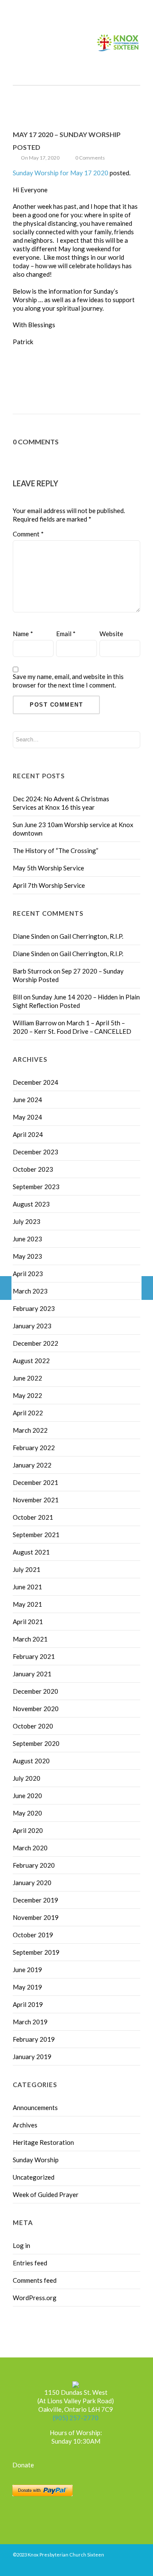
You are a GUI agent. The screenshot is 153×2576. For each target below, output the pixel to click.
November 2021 (36, 1500)
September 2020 (36, 1743)
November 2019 (36, 1917)
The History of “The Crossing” (55, 850)
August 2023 (31, 1204)
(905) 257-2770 (76, 2418)
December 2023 (35, 1152)
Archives (25, 2125)
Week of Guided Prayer (46, 2194)
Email (66, 634)
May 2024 (27, 1117)
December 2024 (35, 1082)
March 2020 (30, 1848)
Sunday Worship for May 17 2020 (61, 173)
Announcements (35, 2107)
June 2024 (27, 1100)
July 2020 (27, 1778)
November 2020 (36, 1709)
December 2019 (35, 1900)
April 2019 (28, 2004)
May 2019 (27, 1987)
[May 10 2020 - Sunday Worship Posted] (6, 1288)
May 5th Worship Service (48, 868)
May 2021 (27, 1604)
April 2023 (28, 1274)
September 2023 (36, 1187)
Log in (21, 2245)
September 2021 (36, 1535)
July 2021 (27, 1569)
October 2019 (33, 1935)
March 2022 (30, 1430)
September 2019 (36, 1952)
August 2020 (31, 1761)
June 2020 (27, 1796)
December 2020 (35, 1691)
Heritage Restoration (43, 2142)
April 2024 (28, 1134)
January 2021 (32, 1674)
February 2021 (34, 1656)
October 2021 (33, 1517)
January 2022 (32, 1465)
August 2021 (31, 1552)
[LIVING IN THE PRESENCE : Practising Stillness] (147, 1288)
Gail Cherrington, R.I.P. (91, 936)
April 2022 (28, 1413)
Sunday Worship (36, 2160)
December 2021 (35, 1482)
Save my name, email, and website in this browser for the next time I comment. (68, 681)
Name (23, 634)
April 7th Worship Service (49, 885)
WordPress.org (35, 2298)
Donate (23, 2465)
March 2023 (30, 1291)
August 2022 (31, 1361)
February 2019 (34, 2039)
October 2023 (33, 1169)
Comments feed (35, 2280)
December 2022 (35, 1343)
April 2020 (28, 1830)
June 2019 (27, 1970)
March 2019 (30, 2022)
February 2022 (34, 1448)
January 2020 (32, 1883)
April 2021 (28, 1622)
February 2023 (34, 1308)
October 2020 (33, 1726)
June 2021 (27, 1587)
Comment (28, 534)
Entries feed (30, 2263)
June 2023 (27, 1239)
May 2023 (27, 1256)
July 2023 (27, 1221)
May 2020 (27, 1813)
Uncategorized (34, 2177)
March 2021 (30, 1639)
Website (111, 634)
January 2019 (32, 2057)
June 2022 (27, 1378)
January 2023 (32, 1326)
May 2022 (27, 1395)
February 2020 (34, 1865)
